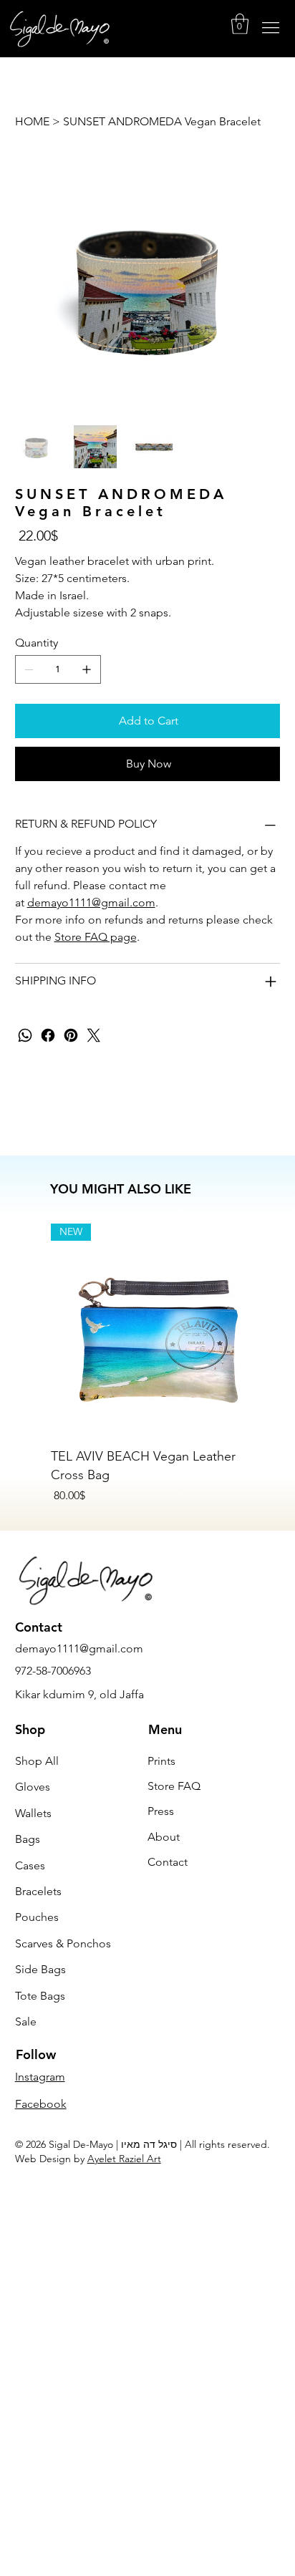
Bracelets (38, 1891)
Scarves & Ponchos (63, 1943)
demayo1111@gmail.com (91, 902)
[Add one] (87, 669)
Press (161, 1811)
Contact (168, 1862)
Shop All (37, 1761)
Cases (30, 1865)
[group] (157, 1364)
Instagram (40, 2077)
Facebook (41, 2104)
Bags (28, 1839)
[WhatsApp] (25, 1035)
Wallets (33, 1813)
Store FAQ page (96, 937)
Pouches (37, 1917)
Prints (161, 1761)
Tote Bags (40, 1996)
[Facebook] (48, 1035)
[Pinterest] (71, 1035)
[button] (240, 24)
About (164, 1837)
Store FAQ (174, 1786)
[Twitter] (94, 1035)
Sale (26, 2021)
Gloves (33, 1787)
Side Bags (40, 1969)
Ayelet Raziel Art (124, 2159)
